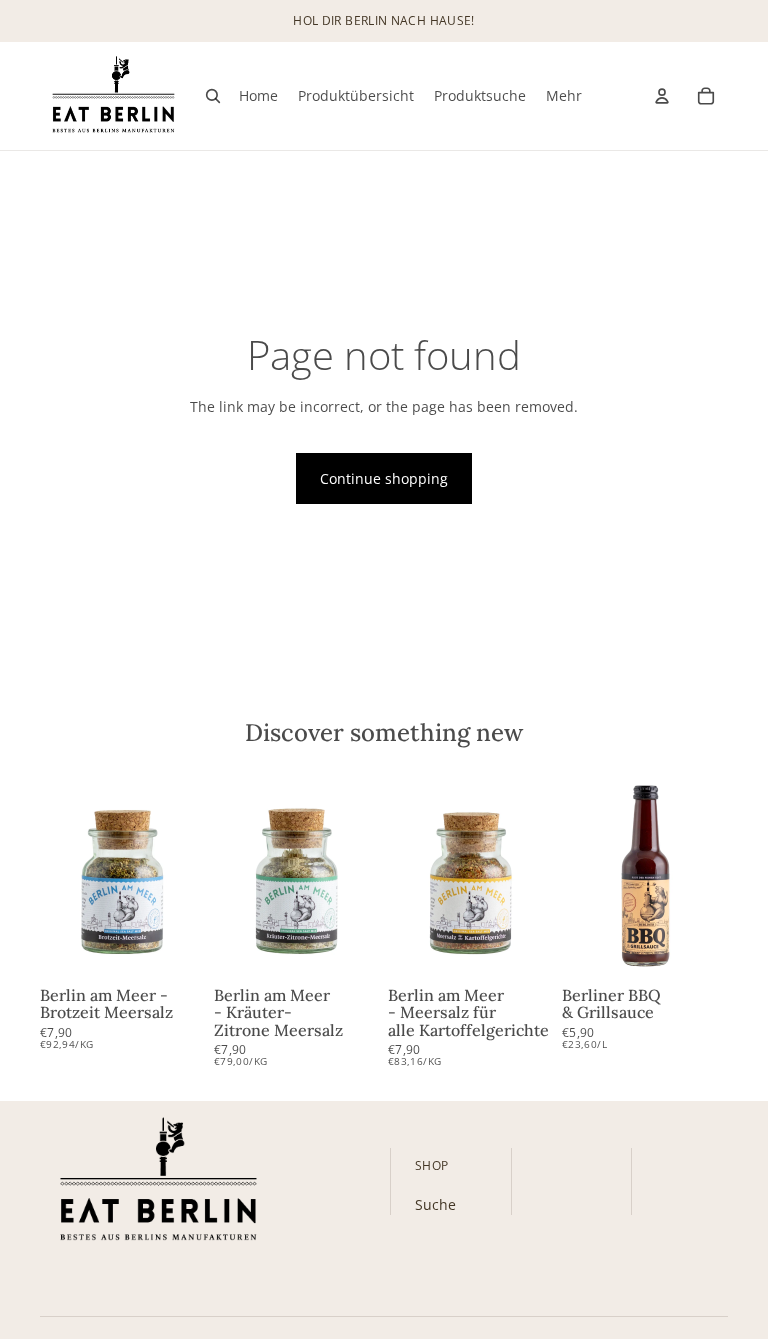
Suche (435, 1204)
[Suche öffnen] (213, 96)
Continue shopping (384, 478)
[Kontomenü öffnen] (662, 96)
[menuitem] (564, 96)
